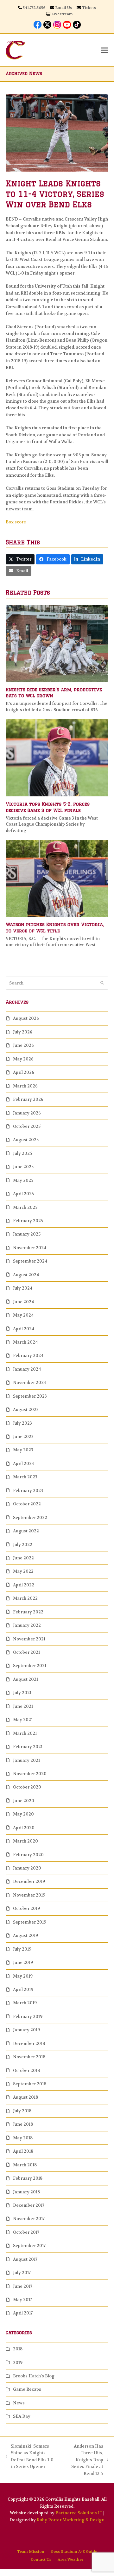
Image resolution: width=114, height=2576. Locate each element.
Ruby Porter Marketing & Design (71, 2520)
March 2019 (25, 2003)
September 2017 (29, 2246)
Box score (16, 522)
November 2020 (30, 1774)
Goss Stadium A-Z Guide (74, 2552)
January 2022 (27, 1625)
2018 (18, 2349)
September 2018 (30, 2084)
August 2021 (25, 1679)
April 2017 (23, 2313)
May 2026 (23, 1059)
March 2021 (25, 1733)
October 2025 (27, 1126)
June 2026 (23, 1045)
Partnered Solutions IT (79, 2513)
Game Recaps (27, 2389)
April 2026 (24, 1072)
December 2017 (29, 2205)
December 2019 (29, 1881)
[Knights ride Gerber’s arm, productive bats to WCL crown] (57, 643)
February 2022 (28, 1612)
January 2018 (26, 2192)
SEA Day (22, 2416)
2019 (18, 2363)
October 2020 (27, 1787)
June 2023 (23, 1437)
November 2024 (30, 1248)
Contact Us (41, 2559)
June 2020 (24, 1801)
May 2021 (23, 1720)
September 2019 (30, 1922)
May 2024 (23, 1315)
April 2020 (24, 1828)
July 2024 (23, 1288)
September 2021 (30, 1666)
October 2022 (27, 1504)
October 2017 (26, 2232)
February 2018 (28, 2178)
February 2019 (28, 2017)
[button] (105, 50)
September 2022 (30, 1518)
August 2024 (26, 1275)
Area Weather (70, 2559)
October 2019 (26, 1908)
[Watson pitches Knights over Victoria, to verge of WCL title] (57, 878)
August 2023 (26, 1410)
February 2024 (28, 1356)
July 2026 (23, 1032)
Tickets (89, 8)
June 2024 (23, 1302)
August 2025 (26, 1140)
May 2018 (23, 2138)
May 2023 (23, 1450)
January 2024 (27, 1369)
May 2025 (23, 1180)
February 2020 (28, 1855)
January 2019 (26, 2030)
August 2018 (25, 2097)
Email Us (63, 8)
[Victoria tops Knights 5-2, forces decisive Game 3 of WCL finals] (57, 757)
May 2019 (23, 1976)
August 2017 (25, 2259)
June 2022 (23, 1558)
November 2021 (29, 1639)
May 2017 (22, 2300)
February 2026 (28, 1099)
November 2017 (29, 2219)
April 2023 (23, 1464)
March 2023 (25, 1477)
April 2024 (24, 1329)
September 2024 (30, 1261)
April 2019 (23, 1990)
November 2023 (29, 1383)
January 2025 (27, 1234)
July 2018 (22, 2111)
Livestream (62, 14)
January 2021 (26, 1760)
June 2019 (23, 1963)
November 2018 (29, 2057)
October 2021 (26, 1652)
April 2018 (23, 2151)
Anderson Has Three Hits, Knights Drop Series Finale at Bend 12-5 (83, 2460)
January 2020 (27, 1868)
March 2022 (25, 1598)
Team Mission (31, 2552)
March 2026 (25, 1086)
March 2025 (25, 1207)
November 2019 (29, 1895)
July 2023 (22, 1423)
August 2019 (25, 1935)
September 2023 (30, 1396)
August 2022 (26, 1531)
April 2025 (23, 1194)
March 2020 (25, 1841)
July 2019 (22, 1949)
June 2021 (23, 1706)
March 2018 (25, 2165)
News (19, 2403)
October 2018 (26, 2071)
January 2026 (27, 1113)
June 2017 (23, 2286)
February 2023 (28, 1491)
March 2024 (25, 1342)
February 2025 (28, 1221)
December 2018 (29, 2044)
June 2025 (23, 1167)
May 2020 (23, 1814)
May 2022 (23, 1571)
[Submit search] (102, 983)
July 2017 (22, 2273)
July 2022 (23, 1545)
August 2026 (26, 1018)
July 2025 (22, 1153)
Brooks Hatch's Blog (34, 2376)
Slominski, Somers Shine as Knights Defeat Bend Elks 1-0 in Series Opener (30, 2456)
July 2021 (22, 1693)
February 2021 (28, 1747)
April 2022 (24, 1585)
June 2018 (23, 2124)
